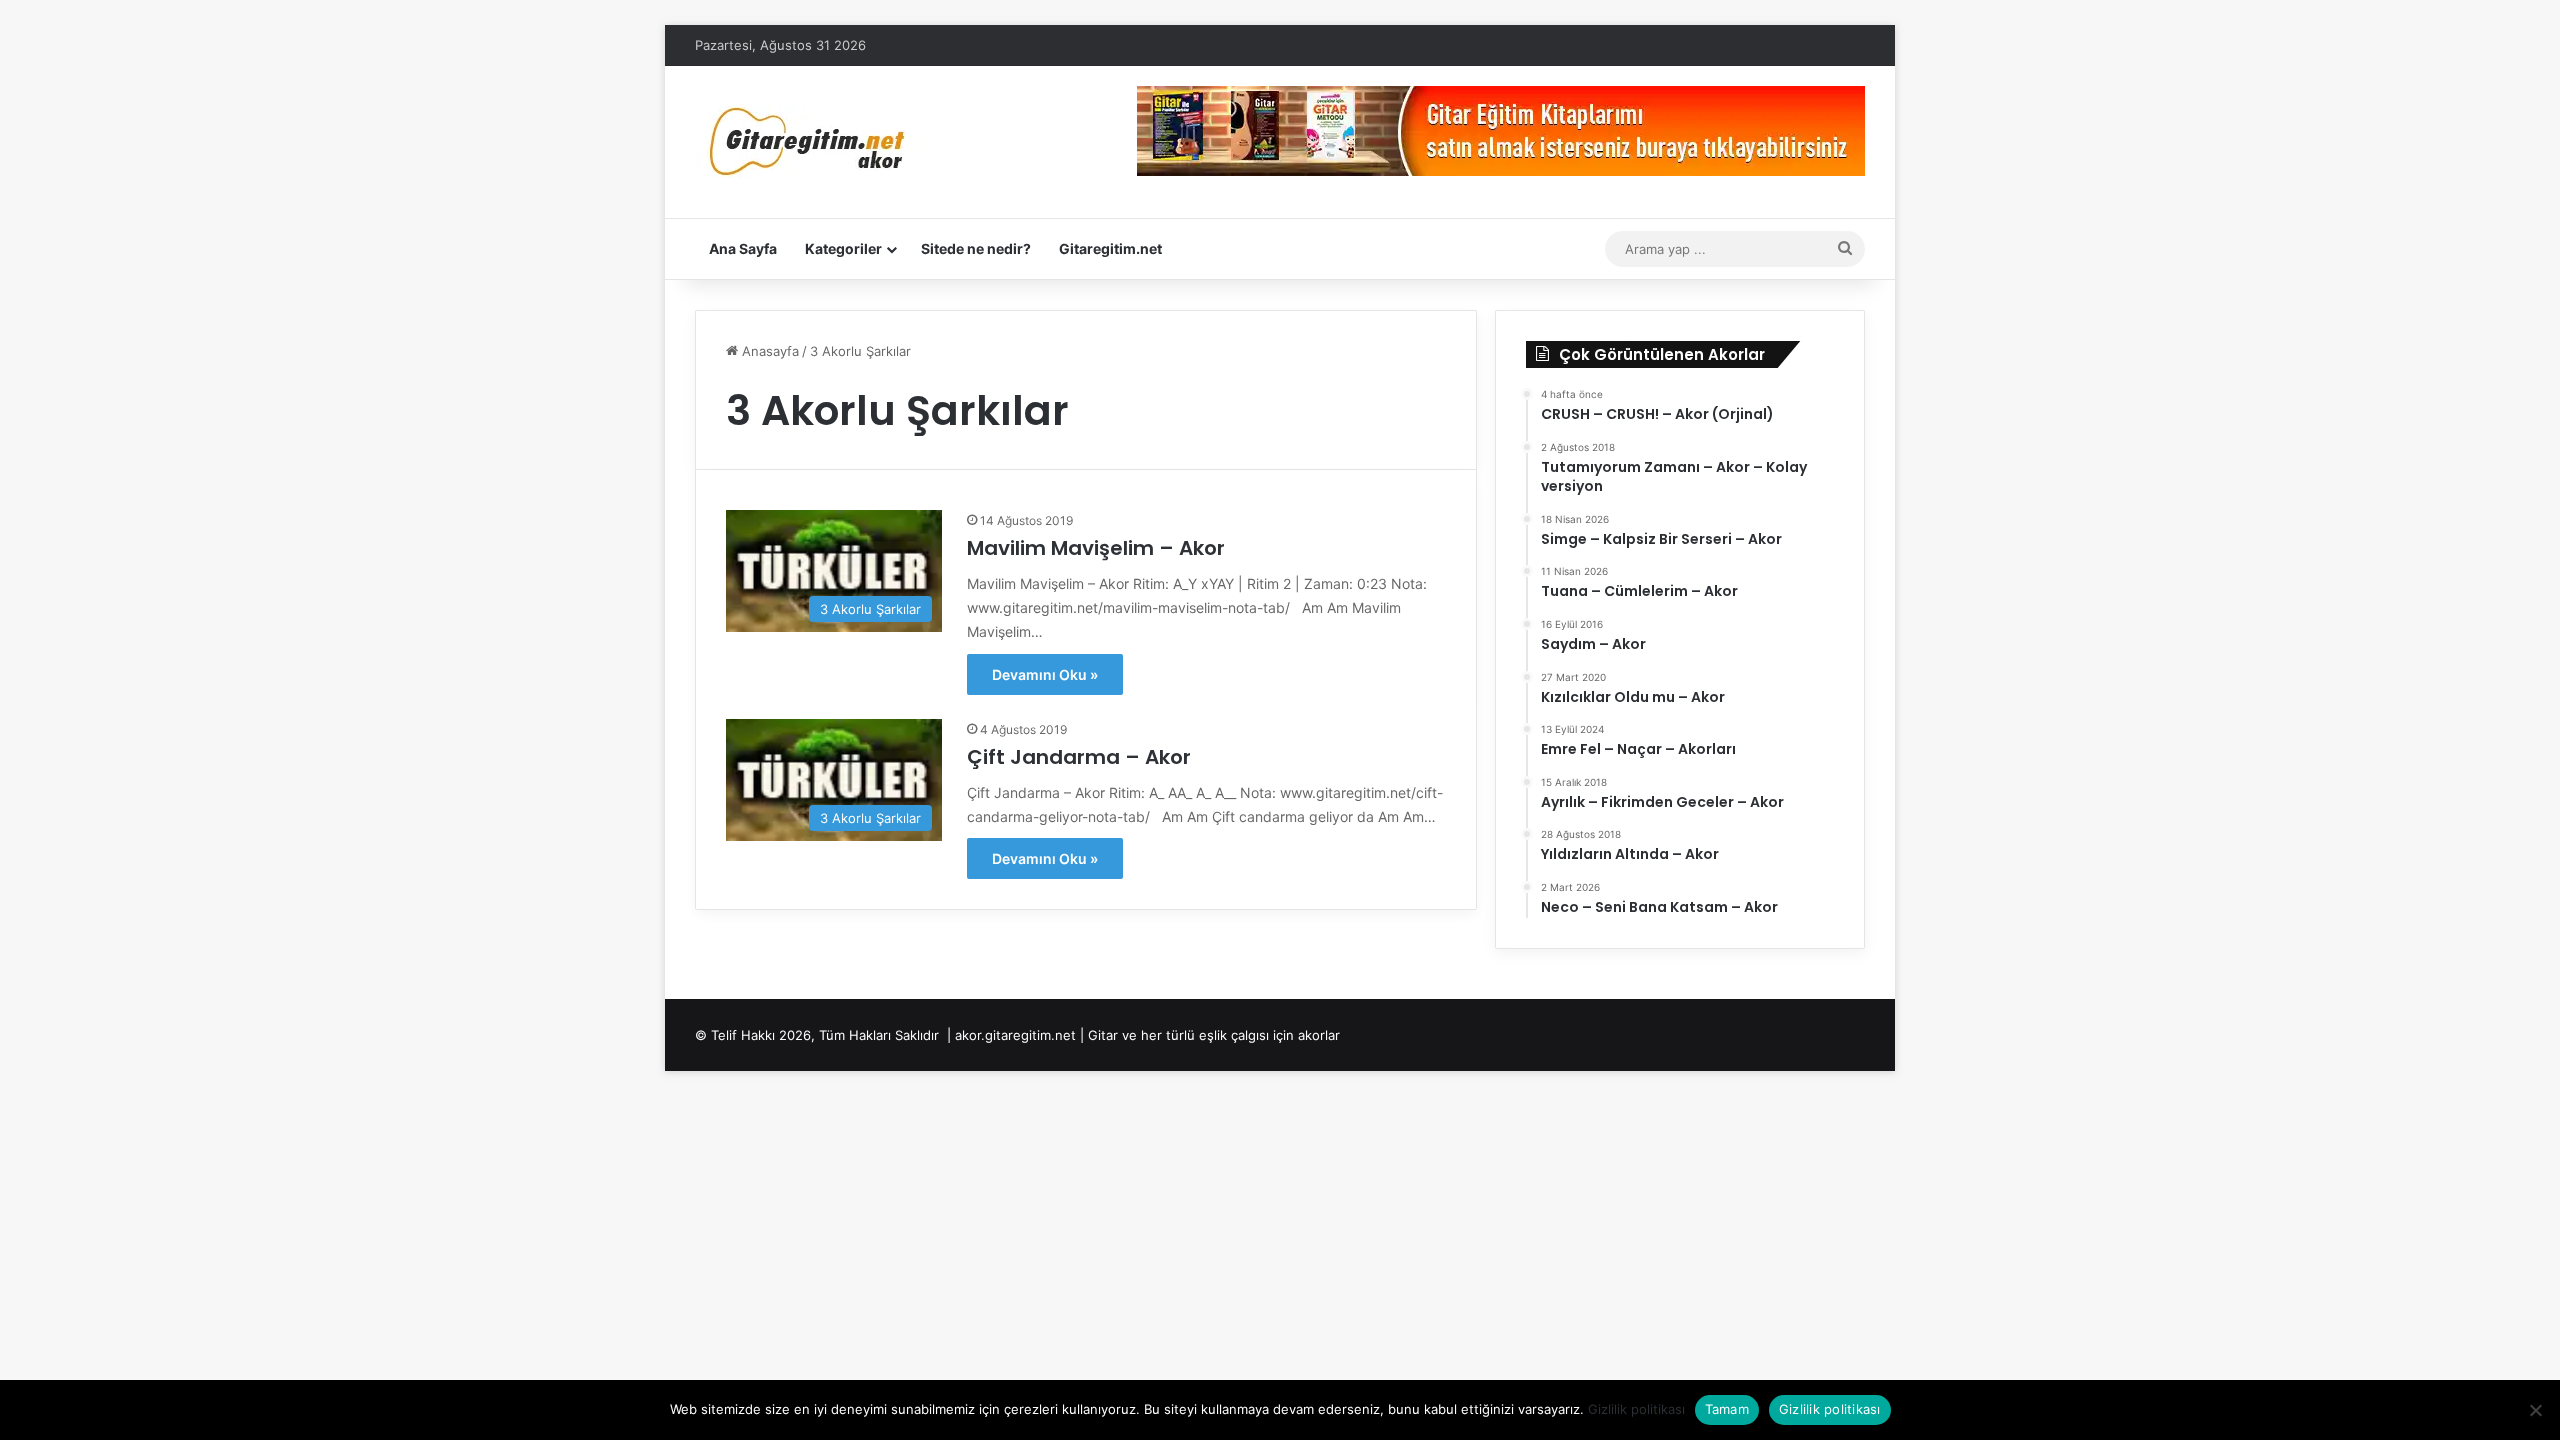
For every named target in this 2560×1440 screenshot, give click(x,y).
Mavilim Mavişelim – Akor (1096, 548)
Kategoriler (843, 248)
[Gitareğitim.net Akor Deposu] (810, 142)
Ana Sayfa (743, 248)
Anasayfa (768, 351)
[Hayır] (2535, 1410)
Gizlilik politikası (1636, 1409)
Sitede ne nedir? (976, 248)
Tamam (1727, 1409)
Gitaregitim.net (1110, 248)
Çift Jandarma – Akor (1079, 757)
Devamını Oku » (1045, 674)
